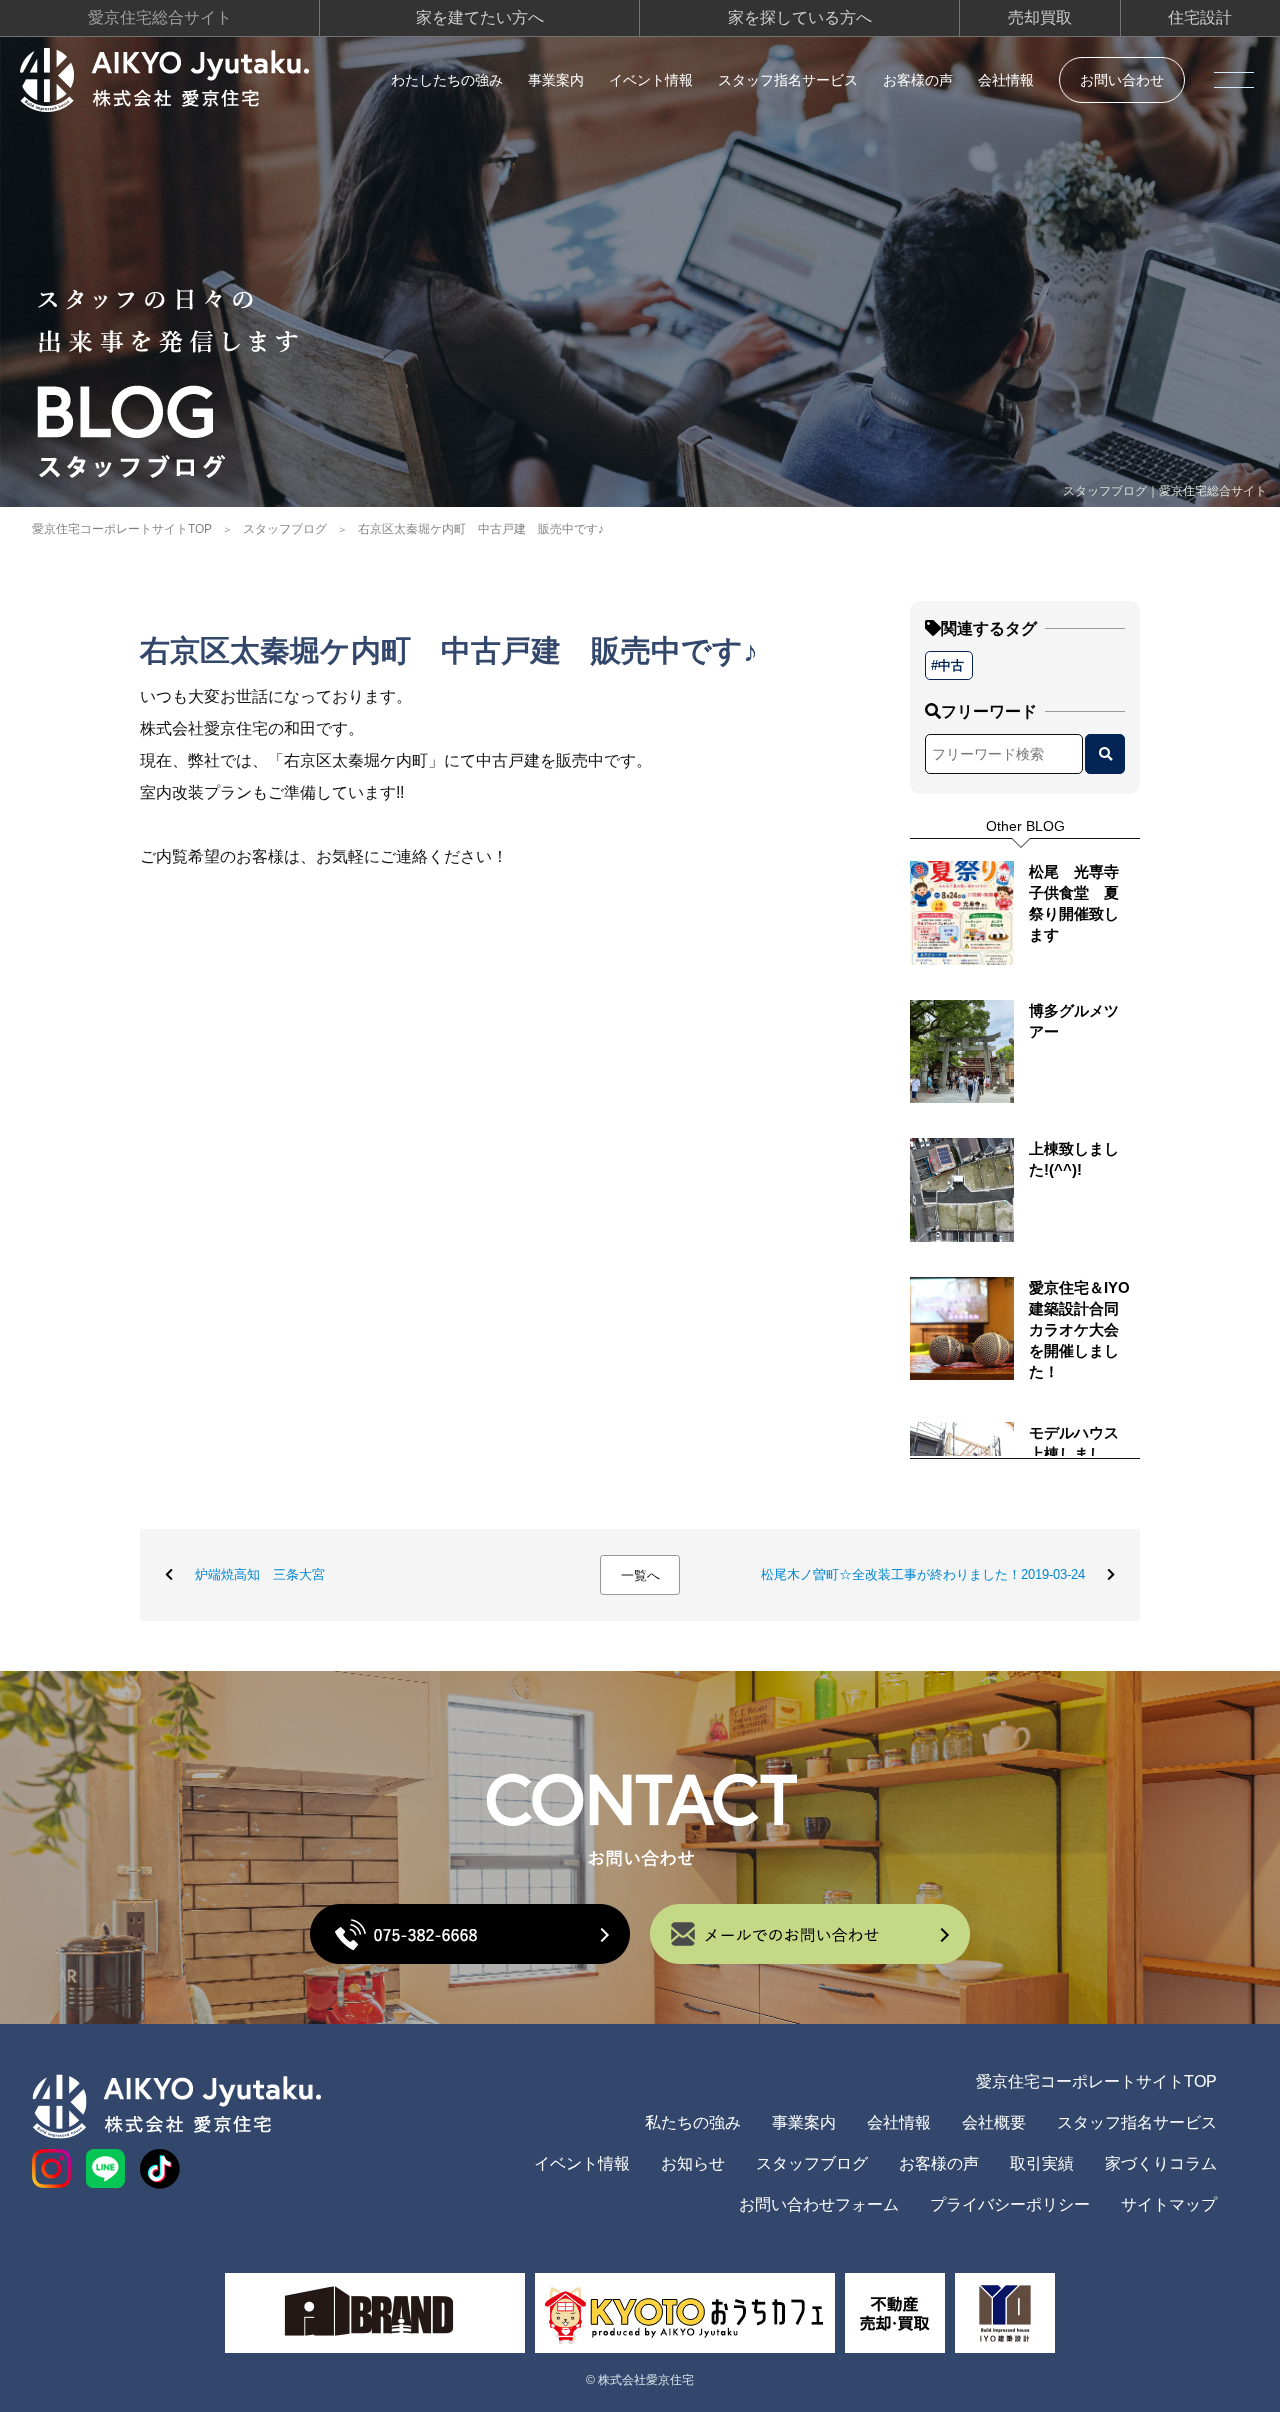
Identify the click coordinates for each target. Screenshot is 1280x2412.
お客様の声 (918, 80)
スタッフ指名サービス (788, 80)
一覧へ (640, 1575)
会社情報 (1006, 80)
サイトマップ (1169, 2204)
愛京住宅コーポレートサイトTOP (122, 529)
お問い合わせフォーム (819, 2204)
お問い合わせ (1122, 80)
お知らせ (693, 2163)
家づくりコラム (1161, 2163)
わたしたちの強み (447, 80)
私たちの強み (693, 2122)
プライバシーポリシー (1010, 2204)
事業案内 (556, 80)
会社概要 (994, 2122)
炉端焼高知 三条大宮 (260, 1574)
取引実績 (1042, 2163)
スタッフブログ (285, 529)
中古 (951, 665)
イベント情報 (651, 80)
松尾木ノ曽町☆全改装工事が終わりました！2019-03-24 (923, 1574)
